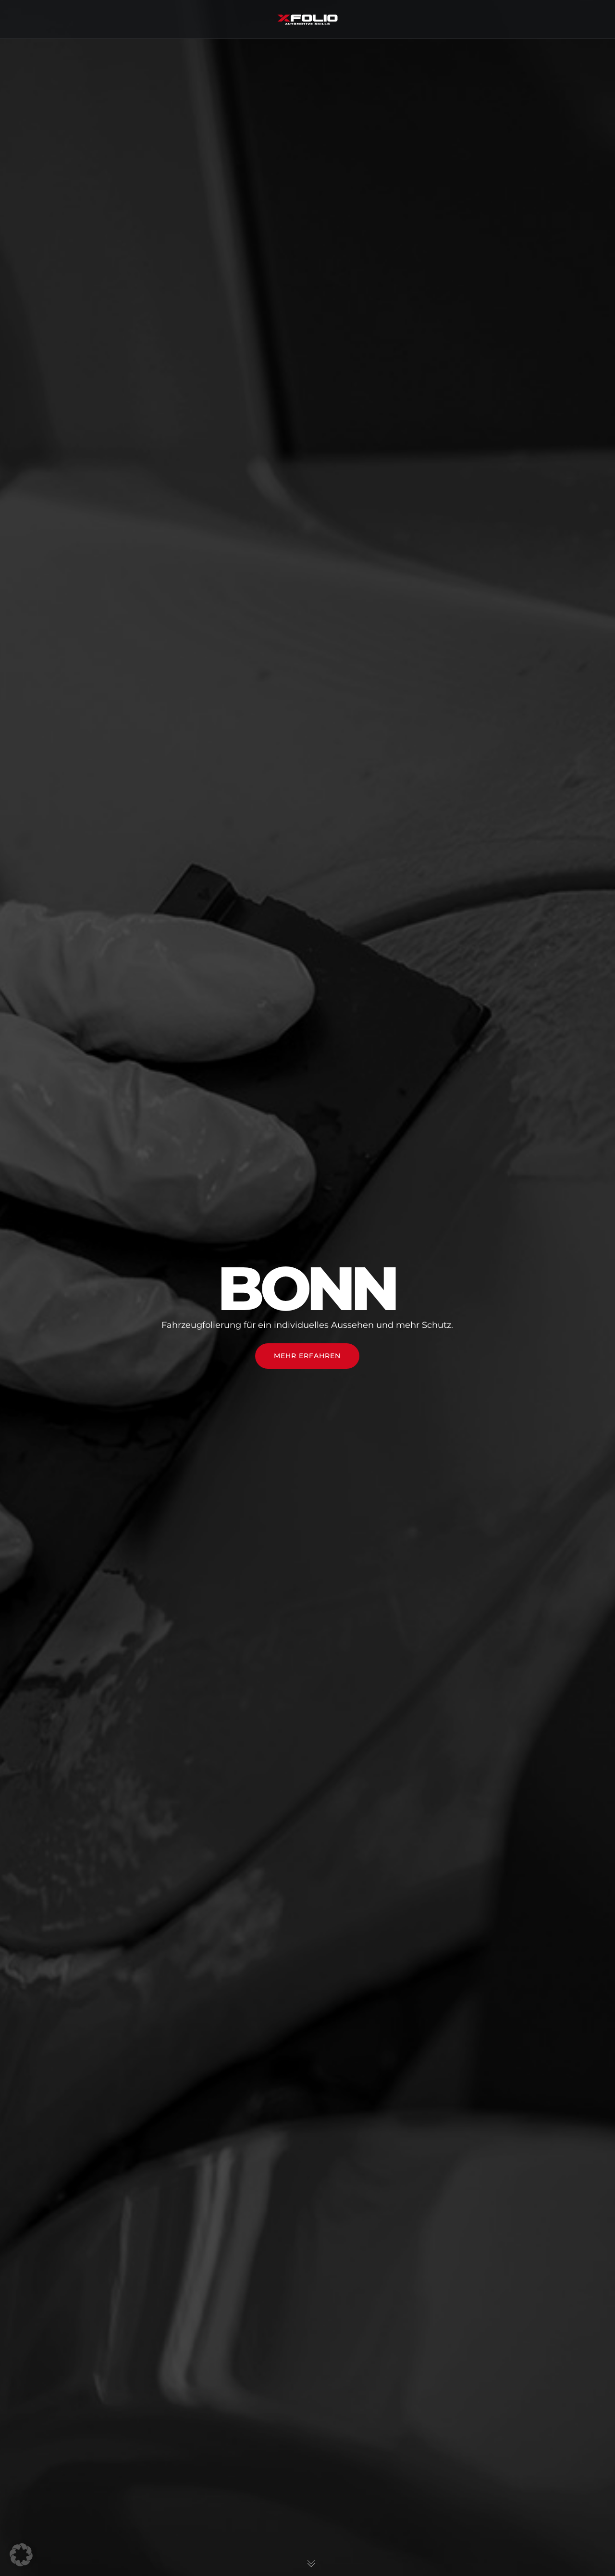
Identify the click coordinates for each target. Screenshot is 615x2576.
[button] (21, 2555)
